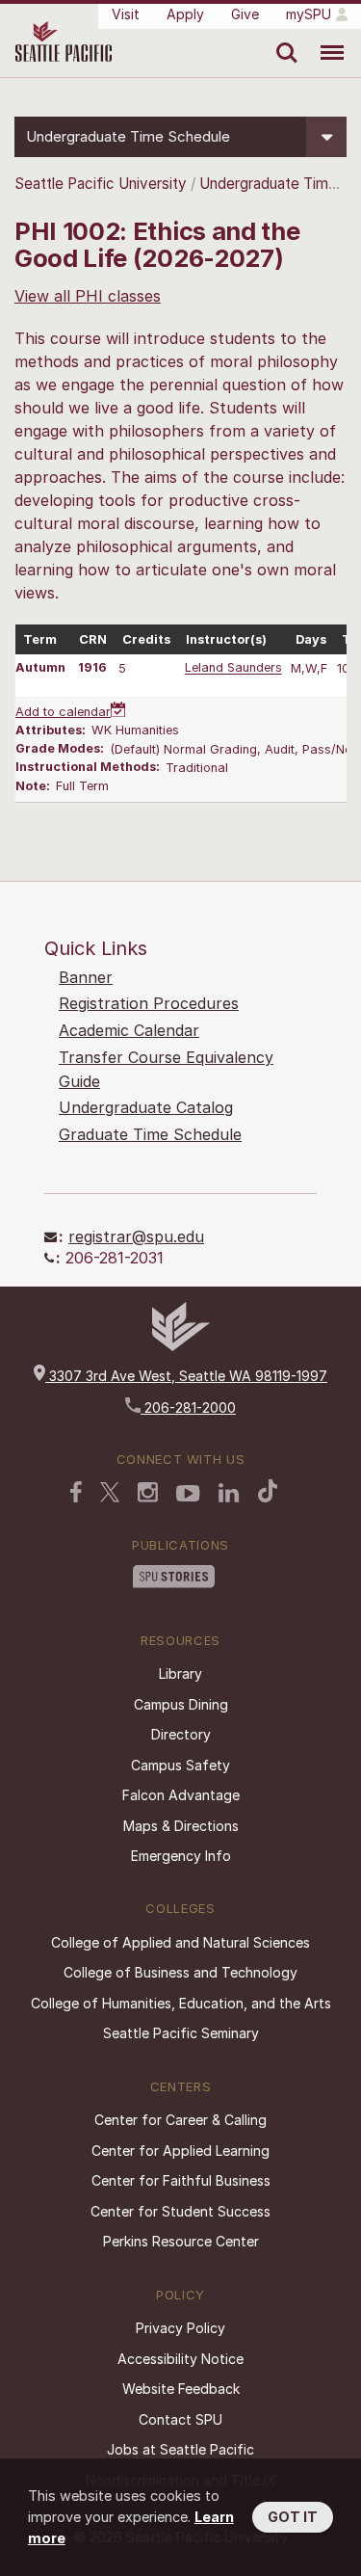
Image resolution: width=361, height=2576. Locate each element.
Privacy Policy (180, 2328)
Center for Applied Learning (180, 2151)
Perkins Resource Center (181, 2241)
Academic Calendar (129, 1030)
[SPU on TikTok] (268, 1491)
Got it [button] (293, 2517)
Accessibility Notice (180, 2359)
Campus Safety (180, 1765)
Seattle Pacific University (101, 184)
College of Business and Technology (180, 1972)
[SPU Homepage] (181, 1346)
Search (283, 39)
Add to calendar (63, 712)
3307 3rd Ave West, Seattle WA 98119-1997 (186, 1376)
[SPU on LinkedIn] (229, 1493)
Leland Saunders (233, 668)
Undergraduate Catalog (146, 1107)
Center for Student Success (180, 2211)
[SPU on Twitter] (110, 1492)
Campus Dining (181, 1704)
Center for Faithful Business (181, 2180)
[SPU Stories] (174, 1577)
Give (245, 14)
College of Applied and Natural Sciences (180, 1942)
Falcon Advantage (181, 1795)
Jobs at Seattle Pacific (180, 2449)
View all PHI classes (88, 296)
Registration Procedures (149, 1003)
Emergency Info (181, 1856)
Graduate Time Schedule (150, 1134)
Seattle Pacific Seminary (181, 2033)
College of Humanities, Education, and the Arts (181, 2003)
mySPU (309, 14)
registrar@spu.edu (136, 1236)
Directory (181, 1734)
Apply (185, 14)
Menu (325, 39)
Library (180, 1673)
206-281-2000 (188, 1408)
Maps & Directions (181, 1826)
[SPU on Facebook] (76, 1492)
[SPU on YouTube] (188, 1494)
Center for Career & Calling (180, 2120)
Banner (86, 977)
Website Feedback (181, 2389)
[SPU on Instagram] (148, 1492)
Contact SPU (180, 2419)
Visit (126, 14)
